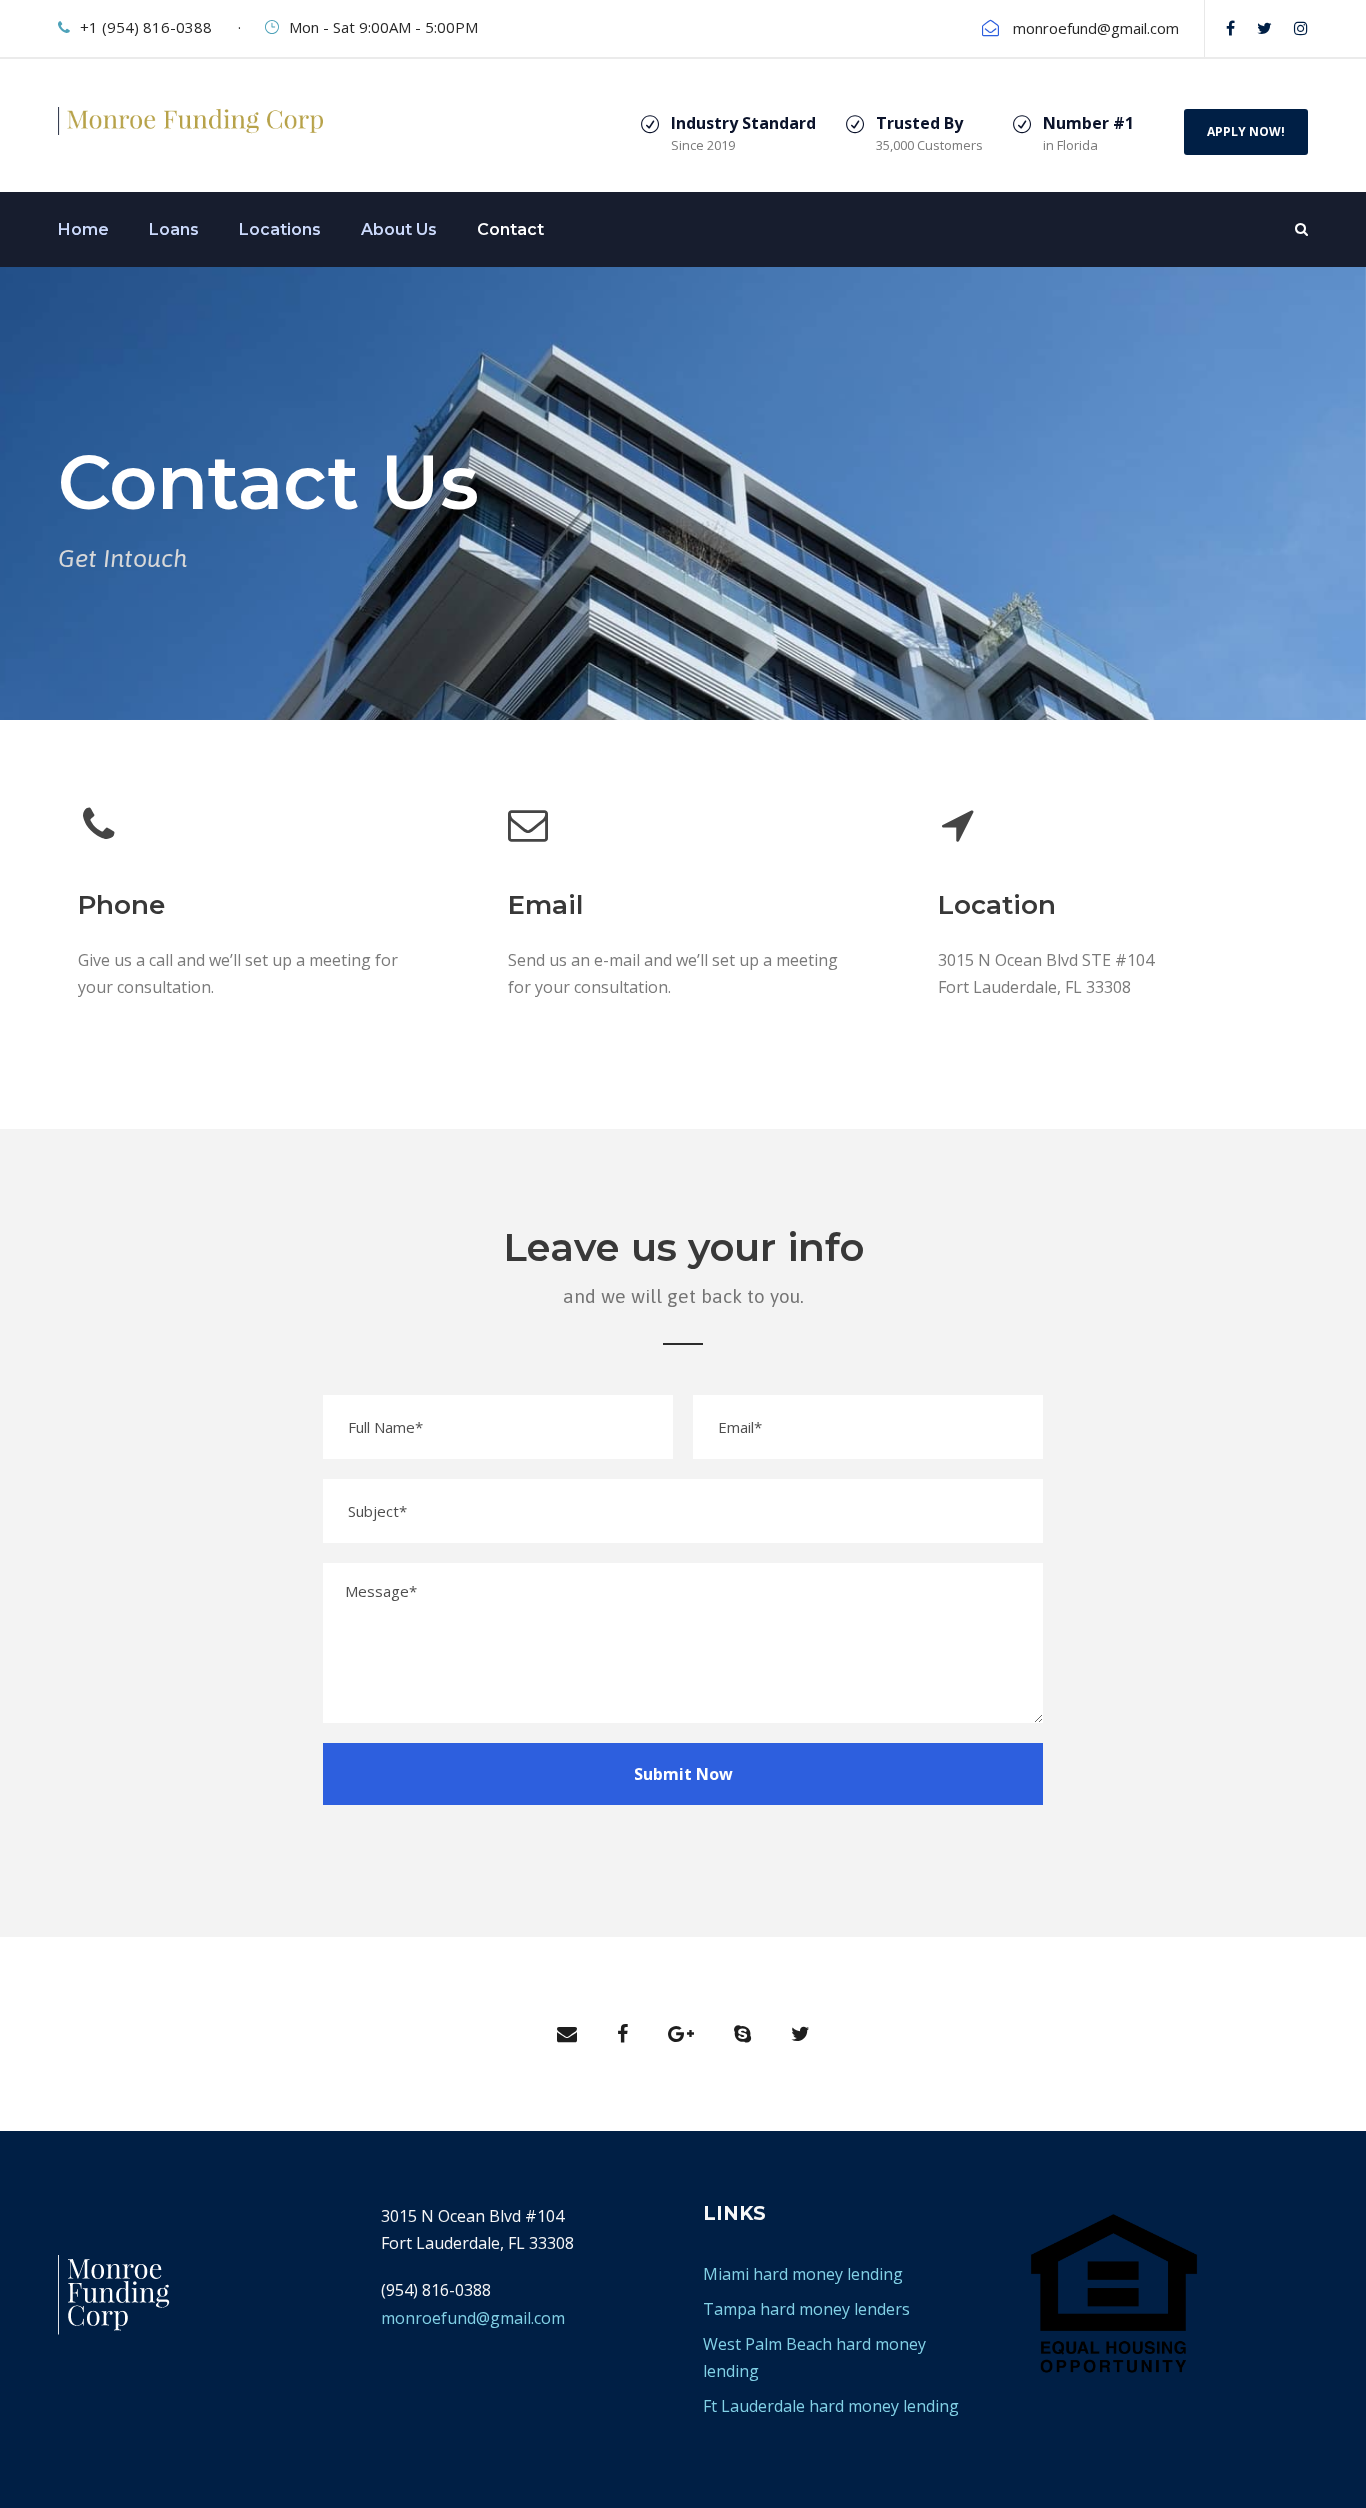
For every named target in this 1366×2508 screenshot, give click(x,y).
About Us (399, 229)
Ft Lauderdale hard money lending (831, 2406)
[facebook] (1230, 28)
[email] (567, 2033)
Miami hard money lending (803, 2274)
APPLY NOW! (1246, 131)
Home (83, 229)
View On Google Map (1016, 1034)
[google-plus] (681, 2033)
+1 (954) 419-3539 (144, 1034)
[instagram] (1301, 28)
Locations (280, 229)
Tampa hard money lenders (806, 2309)
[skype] (742, 2033)
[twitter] (1264, 28)
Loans (174, 229)
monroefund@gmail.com (600, 1034)
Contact (510, 229)
